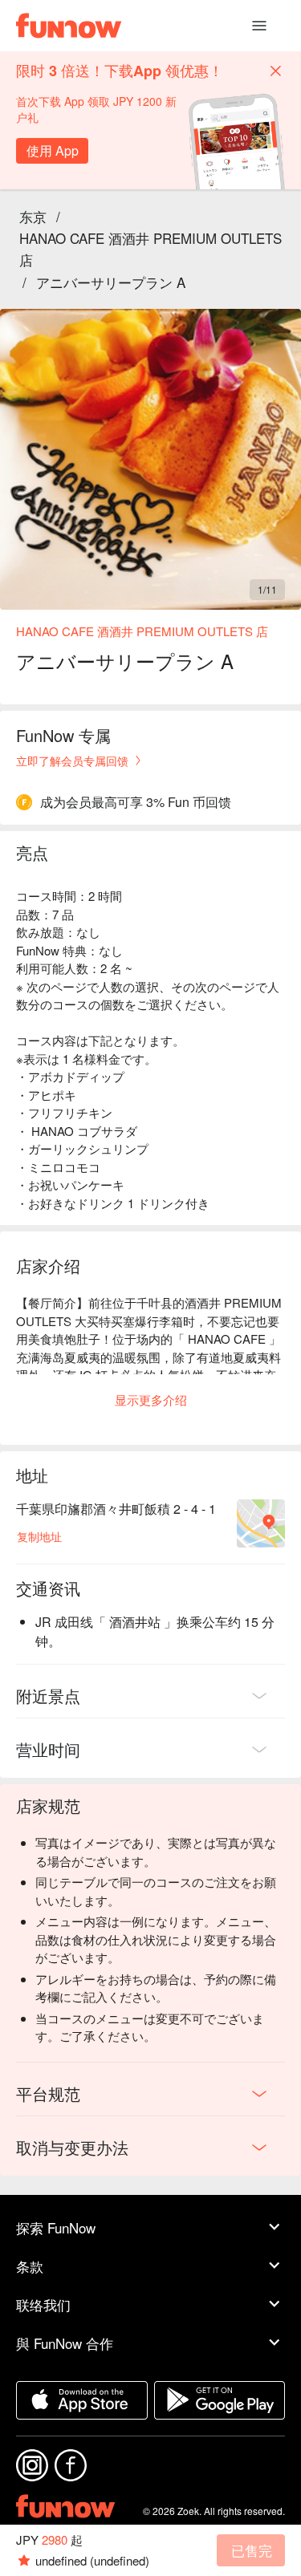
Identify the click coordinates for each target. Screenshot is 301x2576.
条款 (30, 2266)
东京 (33, 216)
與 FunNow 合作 (65, 2343)
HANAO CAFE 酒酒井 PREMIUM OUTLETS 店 (150, 249)
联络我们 (43, 2304)
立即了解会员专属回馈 (72, 761)
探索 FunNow (56, 2227)
